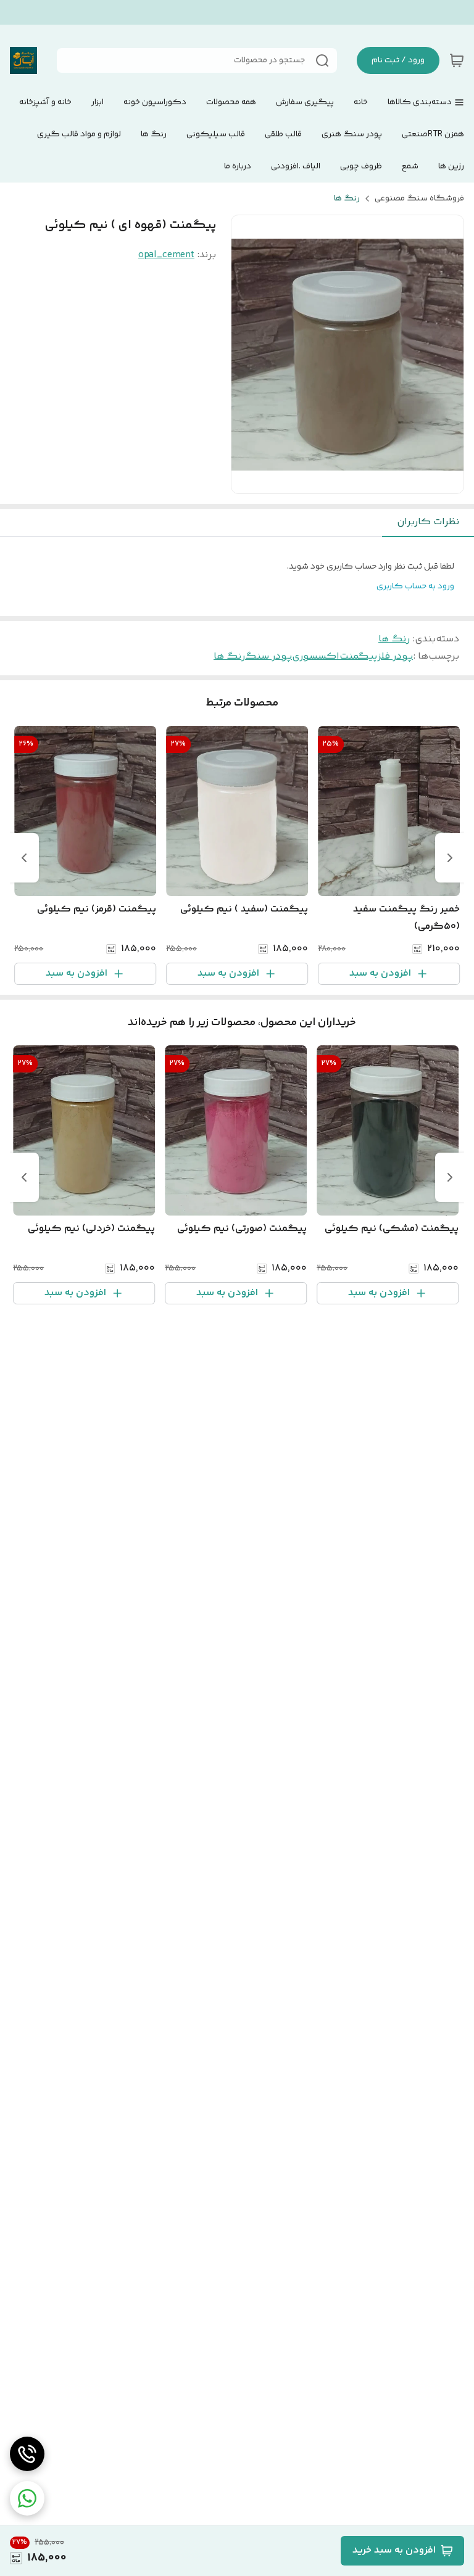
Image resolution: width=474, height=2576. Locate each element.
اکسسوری (316, 656)
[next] (24, 858)
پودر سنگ (268, 656)
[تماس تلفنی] (27, 2454)
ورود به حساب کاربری (415, 586)
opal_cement (166, 255)
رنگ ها (347, 199)
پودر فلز (395, 656)
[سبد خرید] (457, 60)
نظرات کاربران (428, 522)
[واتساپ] (27, 2498)
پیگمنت (358, 656)
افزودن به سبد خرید (394, 2550)
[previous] (450, 858)
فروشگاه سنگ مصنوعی (419, 199)
